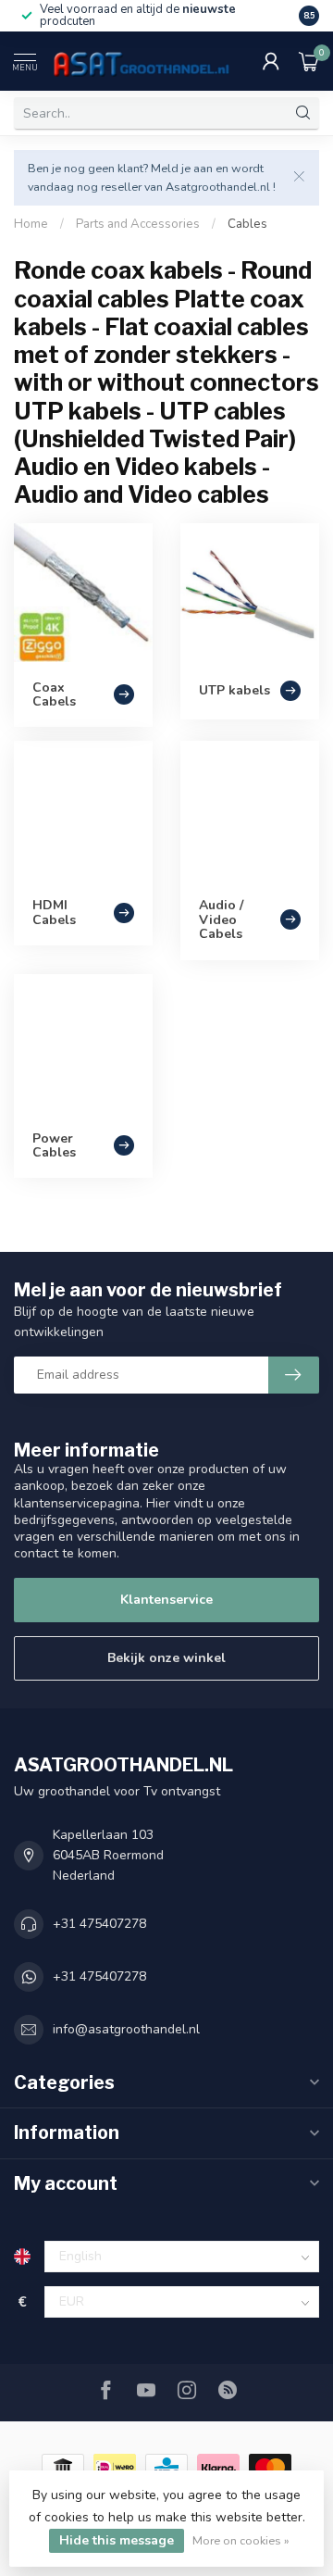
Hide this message (117, 2540)
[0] (309, 61)
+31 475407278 (99, 1924)
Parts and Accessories (138, 224)
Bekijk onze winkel (166, 1658)
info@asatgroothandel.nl (126, 2029)
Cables (247, 224)
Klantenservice (166, 1600)
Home (31, 224)
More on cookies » (241, 2540)
